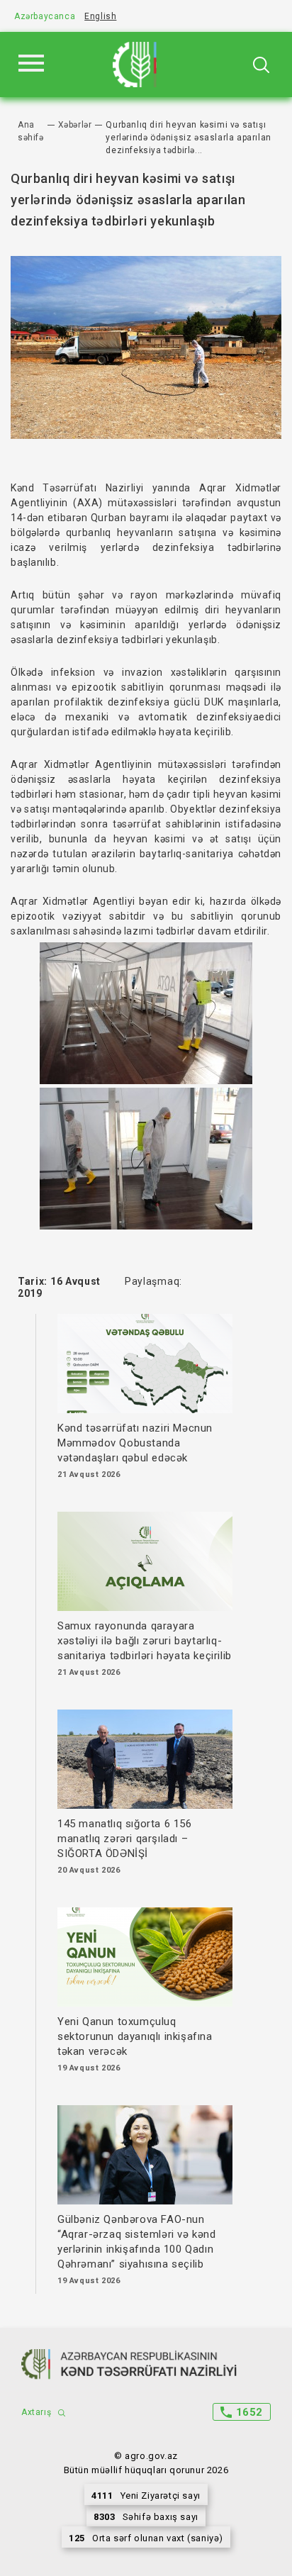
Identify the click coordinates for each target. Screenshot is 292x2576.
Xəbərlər (75, 125)
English (100, 16)
